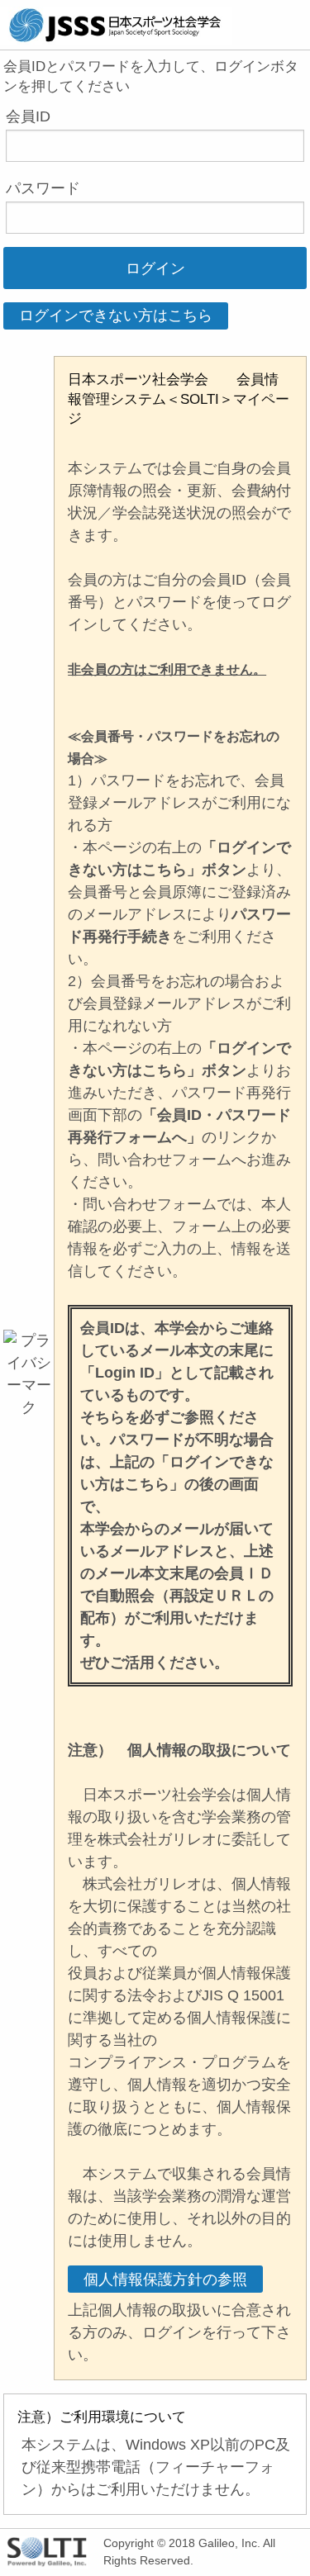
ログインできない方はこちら (116, 315)
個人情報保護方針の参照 (165, 2279)
